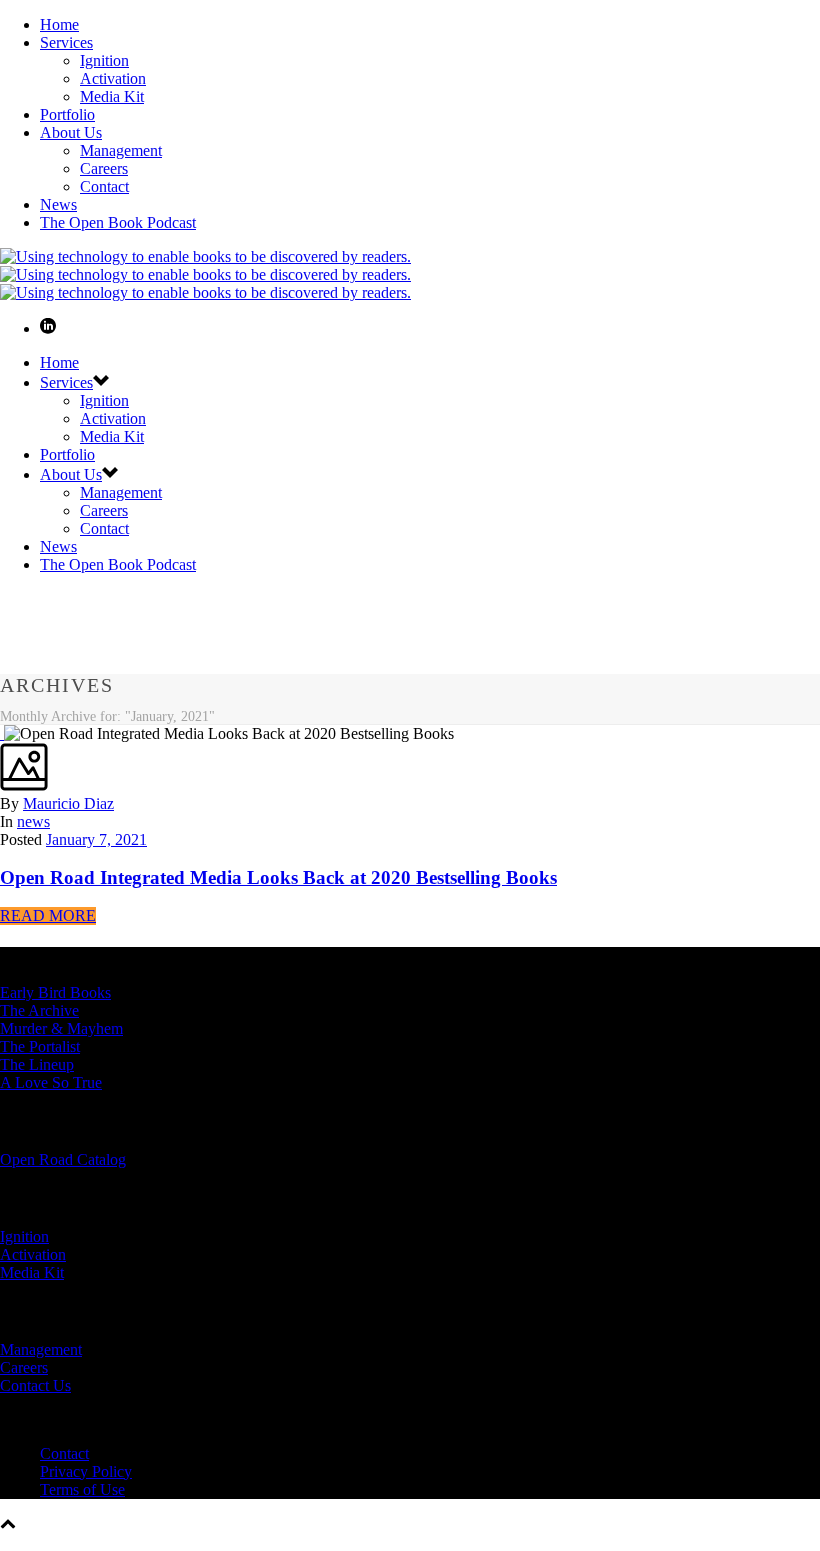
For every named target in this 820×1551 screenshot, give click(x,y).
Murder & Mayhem (61, 1028)
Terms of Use (82, 1489)
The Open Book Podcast (118, 222)
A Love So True (51, 1082)
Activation (113, 78)
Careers (104, 168)
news (33, 821)
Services (66, 42)
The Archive (39, 1010)
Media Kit (112, 96)
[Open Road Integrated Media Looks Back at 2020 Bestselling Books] (2, 733)
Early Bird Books (55, 992)
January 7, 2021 (96, 839)
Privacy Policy (86, 1471)
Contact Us (35, 1385)
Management (121, 150)
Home (59, 24)
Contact (104, 186)
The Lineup (37, 1064)
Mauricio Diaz (68, 803)
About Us (71, 132)
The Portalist (40, 1046)
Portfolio (67, 114)
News (58, 204)
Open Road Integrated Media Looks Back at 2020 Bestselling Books (278, 877)
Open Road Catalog (63, 1159)
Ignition (104, 60)
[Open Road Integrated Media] (205, 274)
